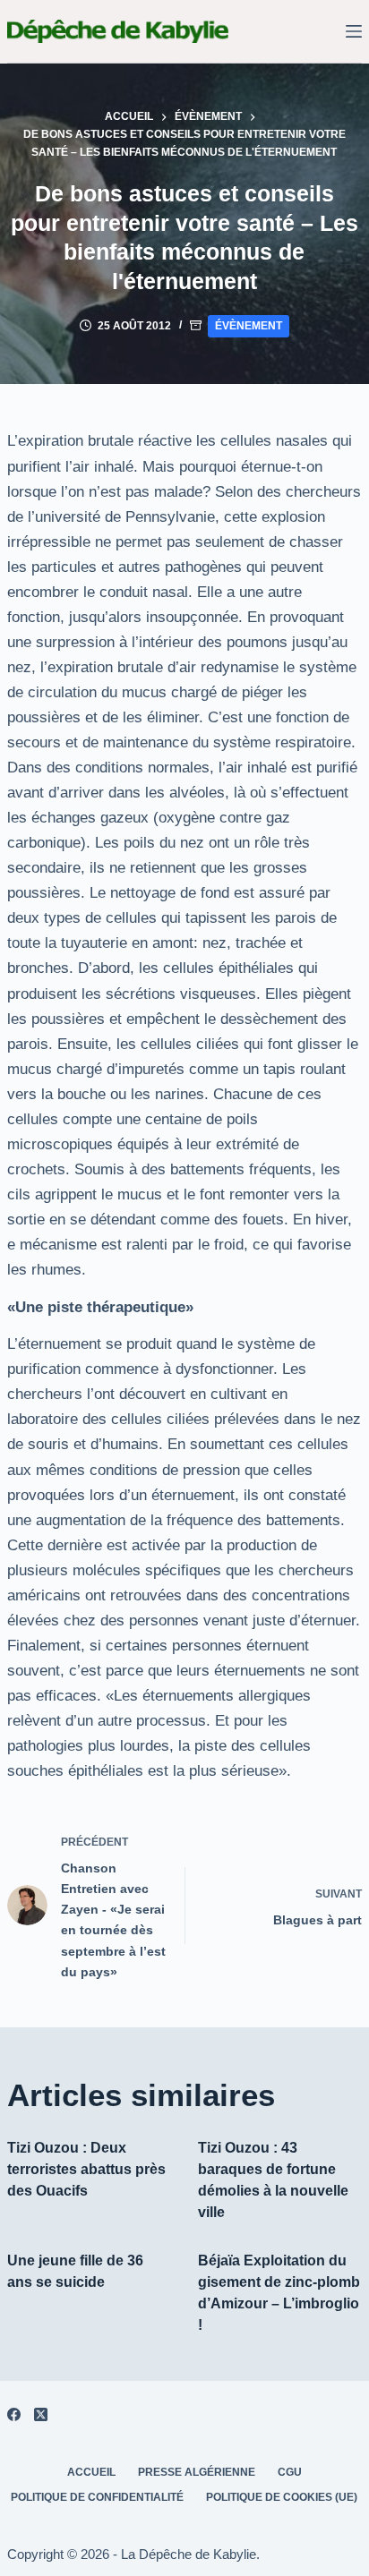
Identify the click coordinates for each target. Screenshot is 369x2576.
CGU (290, 2472)
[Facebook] (14, 2414)
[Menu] (354, 31)
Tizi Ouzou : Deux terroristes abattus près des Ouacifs (86, 2169)
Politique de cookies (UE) (282, 2497)
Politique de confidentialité (97, 2497)
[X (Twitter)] (41, 2414)
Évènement (249, 326)
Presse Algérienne (197, 2472)
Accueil (91, 2472)
